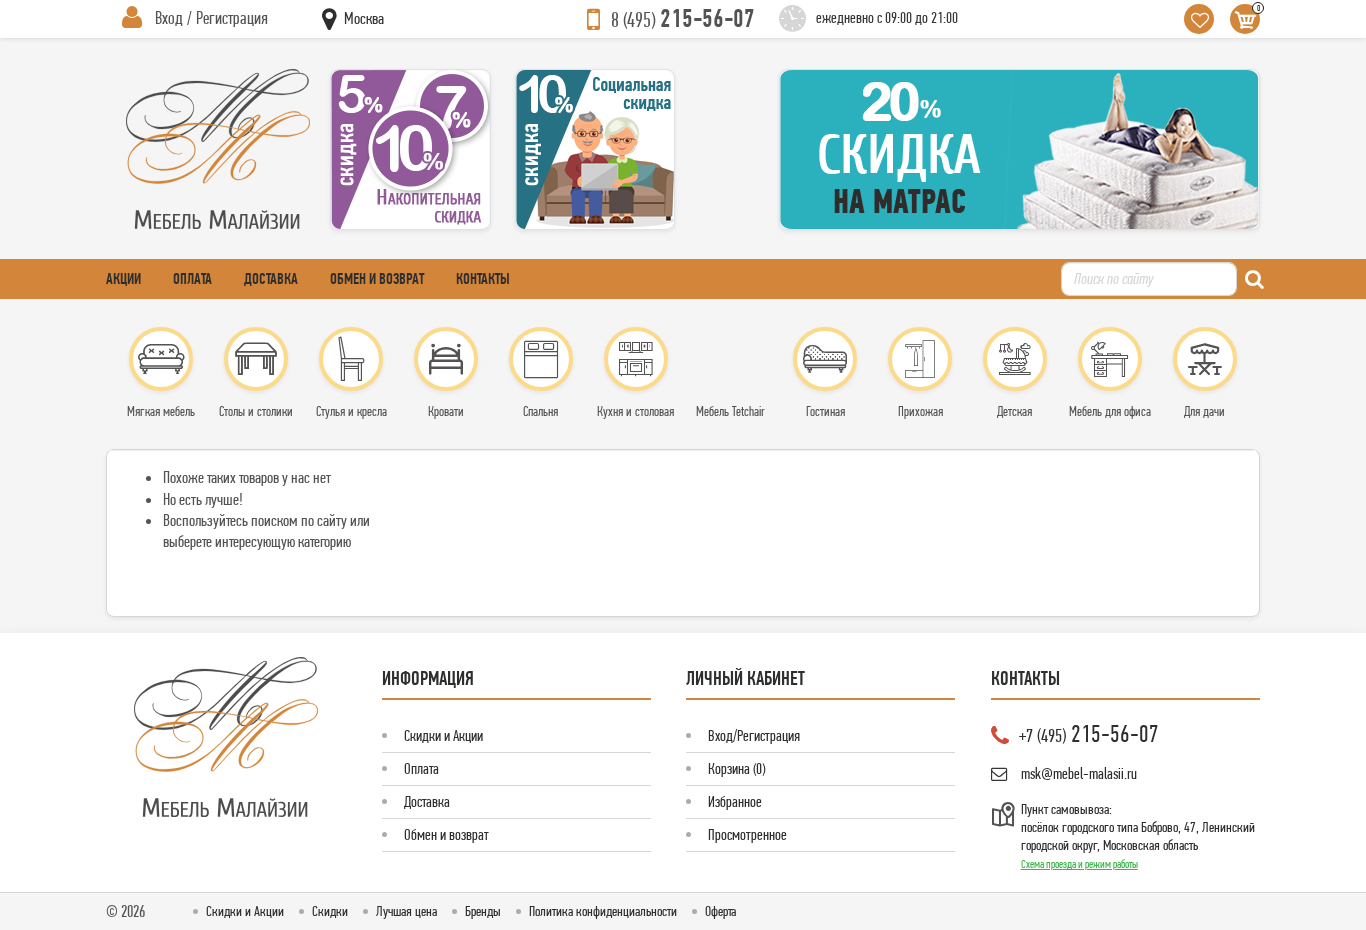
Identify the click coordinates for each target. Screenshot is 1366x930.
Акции (123, 278)
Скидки (330, 911)
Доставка (271, 278)
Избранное (735, 801)
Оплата (192, 278)
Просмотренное (747, 834)
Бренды (483, 911)
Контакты (483, 278)
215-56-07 (683, 18)
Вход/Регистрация (754, 735)
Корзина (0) (736, 768)
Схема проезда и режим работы (1079, 864)
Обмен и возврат (377, 278)
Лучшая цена (406, 911)
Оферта (720, 911)
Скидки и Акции (443, 735)
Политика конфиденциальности (603, 911)
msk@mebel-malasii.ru (1079, 773)
